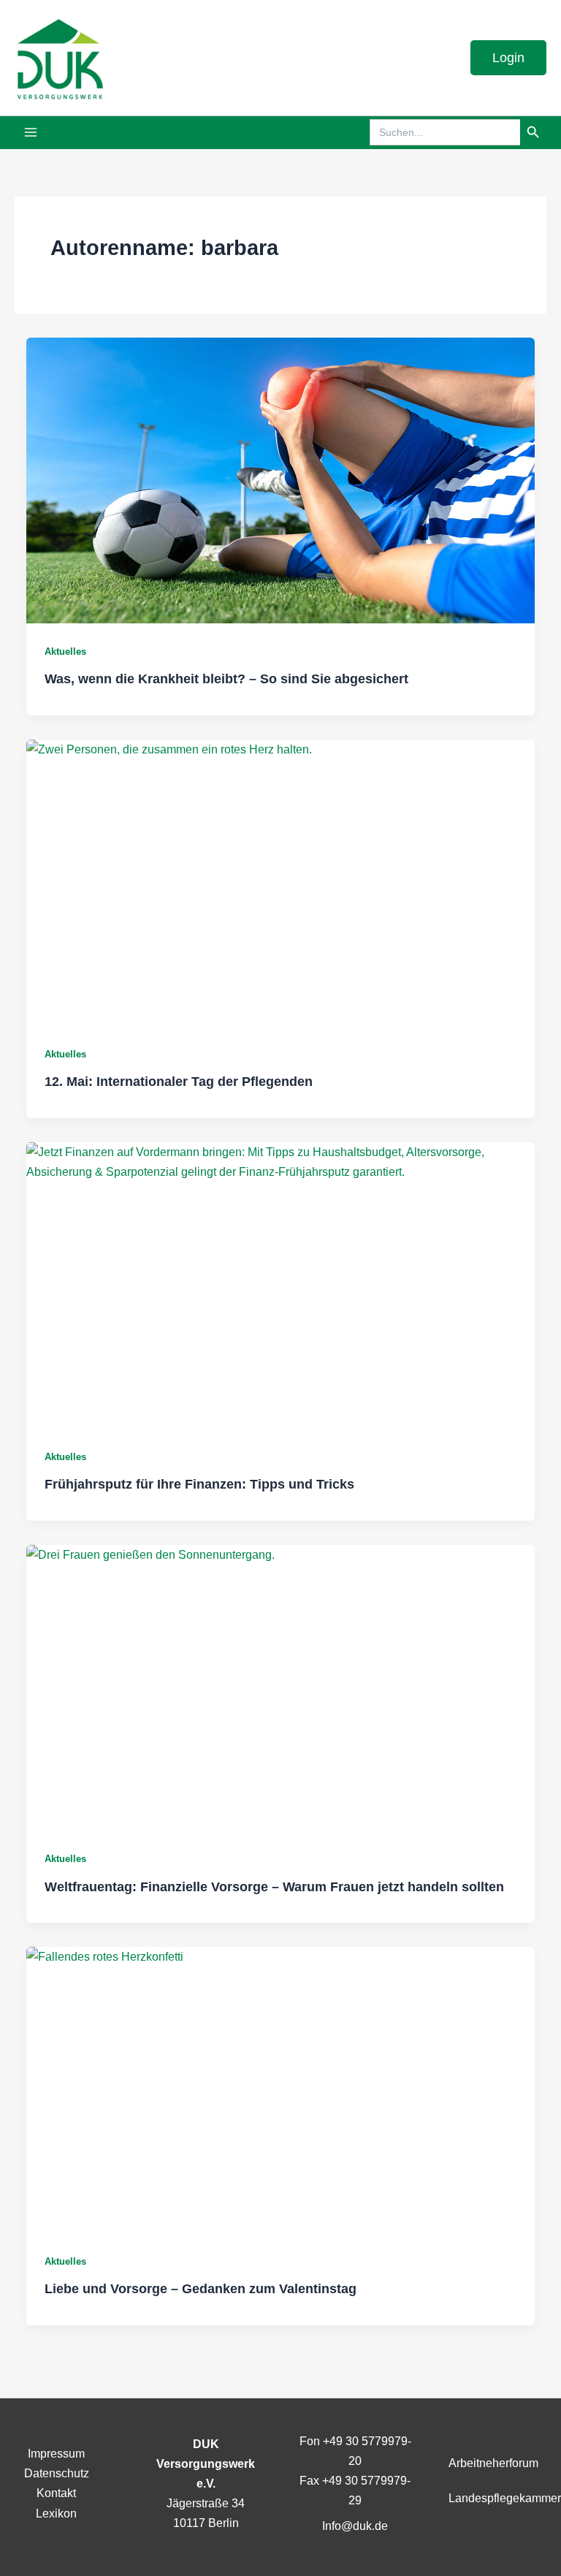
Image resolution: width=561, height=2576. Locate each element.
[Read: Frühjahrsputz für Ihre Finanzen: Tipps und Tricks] (280, 1285)
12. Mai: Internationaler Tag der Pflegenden (179, 1081)
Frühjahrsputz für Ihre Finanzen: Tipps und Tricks (199, 1484)
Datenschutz (57, 2473)
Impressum (56, 2453)
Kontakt (56, 2493)
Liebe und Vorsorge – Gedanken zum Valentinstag (201, 2288)
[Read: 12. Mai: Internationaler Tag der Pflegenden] (280, 882)
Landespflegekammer (505, 2498)
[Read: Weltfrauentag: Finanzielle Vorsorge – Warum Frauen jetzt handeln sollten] (280, 1688)
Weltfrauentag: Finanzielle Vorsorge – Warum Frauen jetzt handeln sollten (274, 1887)
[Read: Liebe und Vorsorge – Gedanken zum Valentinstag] (280, 2090)
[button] (508, 58)
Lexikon (56, 2513)
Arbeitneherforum (493, 2463)
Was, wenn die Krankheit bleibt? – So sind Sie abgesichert (226, 679)
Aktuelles (65, 651)
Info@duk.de (355, 2526)
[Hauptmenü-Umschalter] (31, 133)
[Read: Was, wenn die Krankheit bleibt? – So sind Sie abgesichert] (280, 480)
